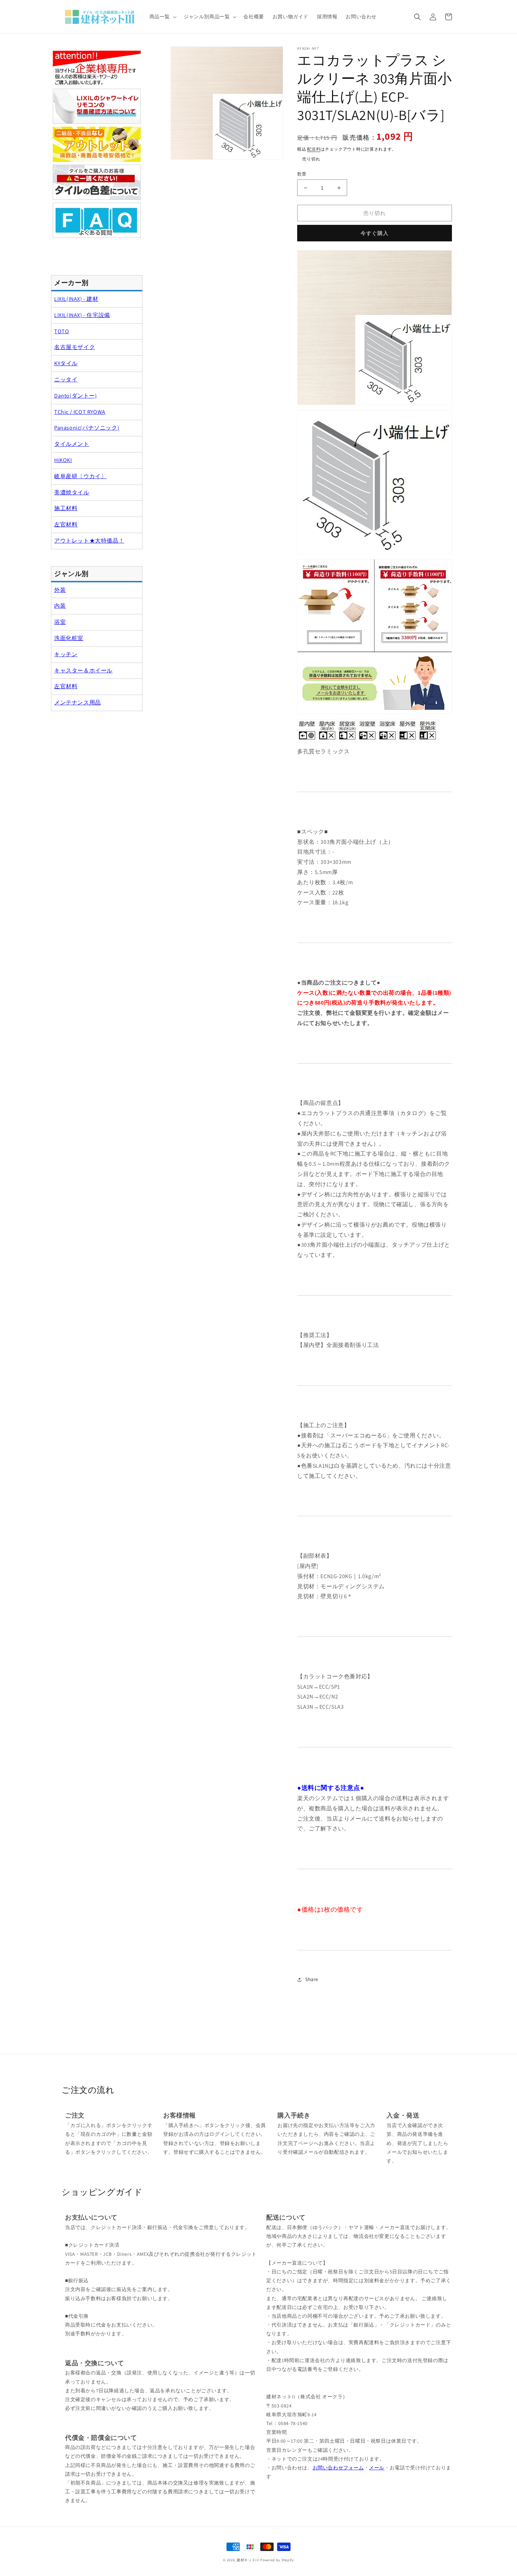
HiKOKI (63, 460)
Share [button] (312, 1979)
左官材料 (66, 524)
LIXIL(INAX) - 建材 (76, 299)
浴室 (60, 622)
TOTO (62, 331)
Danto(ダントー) (76, 396)
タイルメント (72, 444)
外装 (60, 590)
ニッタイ (66, 379)
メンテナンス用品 (78, 702)
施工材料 (66, 508)
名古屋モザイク (75, 347)
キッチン (66, 654)
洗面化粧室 (69, 638)
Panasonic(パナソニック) (87, 428)
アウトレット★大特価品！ (89, 541)
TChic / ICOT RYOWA (80, 412)
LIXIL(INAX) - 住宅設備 (82, 315)
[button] (162, 17)
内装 (60, 606)
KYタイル (66, 363)
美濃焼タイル (72, 492)
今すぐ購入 (375, 233)
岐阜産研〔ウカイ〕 (80, 476)
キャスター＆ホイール (83, 670)
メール (377, 2468)
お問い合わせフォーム (338, 2468)
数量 (302, 174)
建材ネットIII (248, 2560)
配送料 (314, 149)
